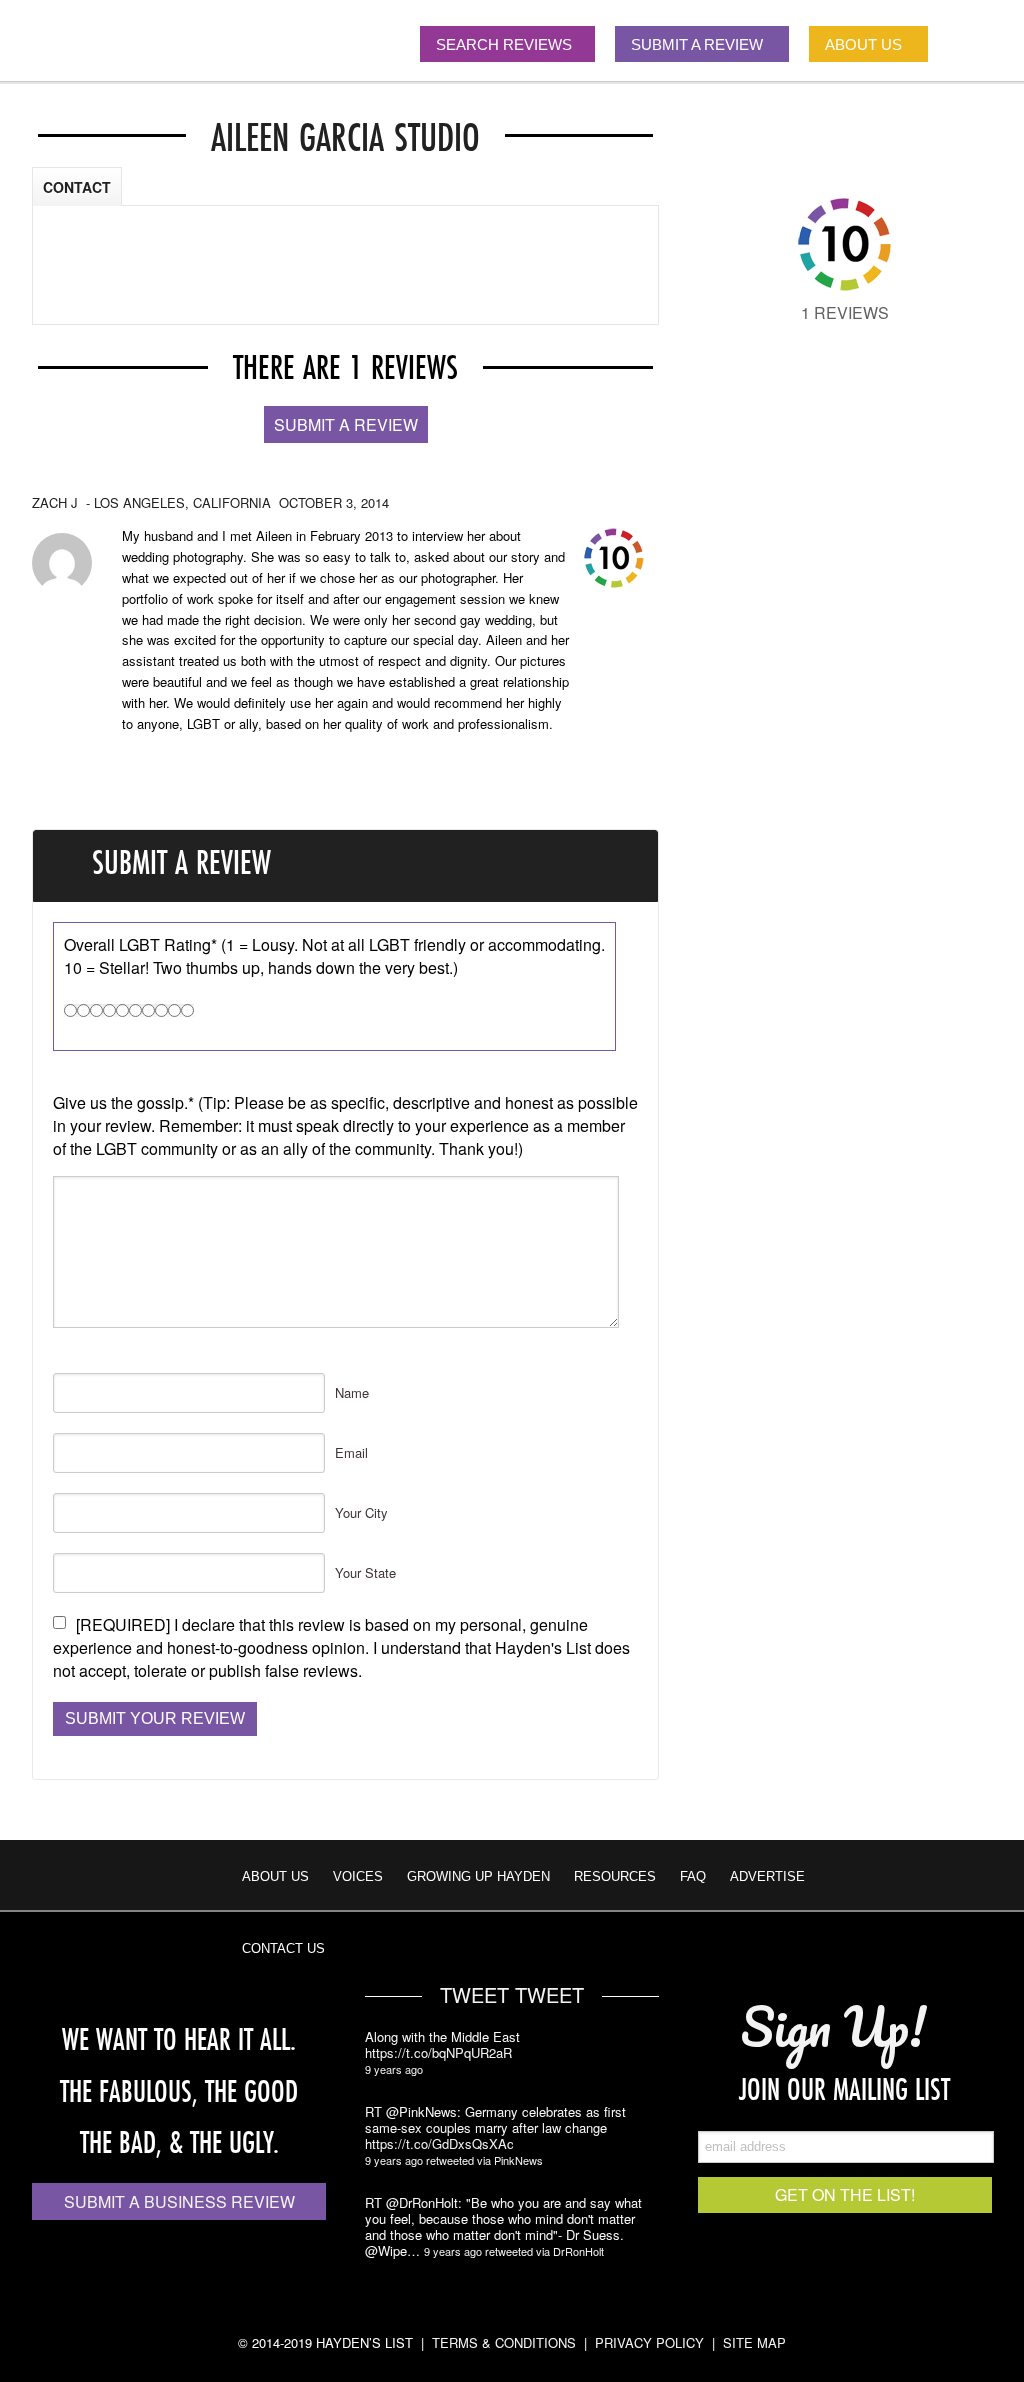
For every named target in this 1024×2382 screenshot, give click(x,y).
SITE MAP (754, 2342)
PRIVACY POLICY (649, 2342)
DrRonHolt (578, 2251)
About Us (275, 1876)
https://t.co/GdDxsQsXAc (439, 2144)
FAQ (693, 1876)
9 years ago (394, 2069)
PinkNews (518, 2160)
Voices (358, 1876)
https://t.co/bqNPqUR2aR (438, 2053)
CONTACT (77, 187)
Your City (361, 1512)
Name (352, 1392)
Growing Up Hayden (478, 1876)
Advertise (767, 1876)
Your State (365, 1572)
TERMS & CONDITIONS (504, 2342)
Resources (615, 1876)
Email (351, 1452)
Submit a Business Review (179, 2201)
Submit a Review (346, 424)
